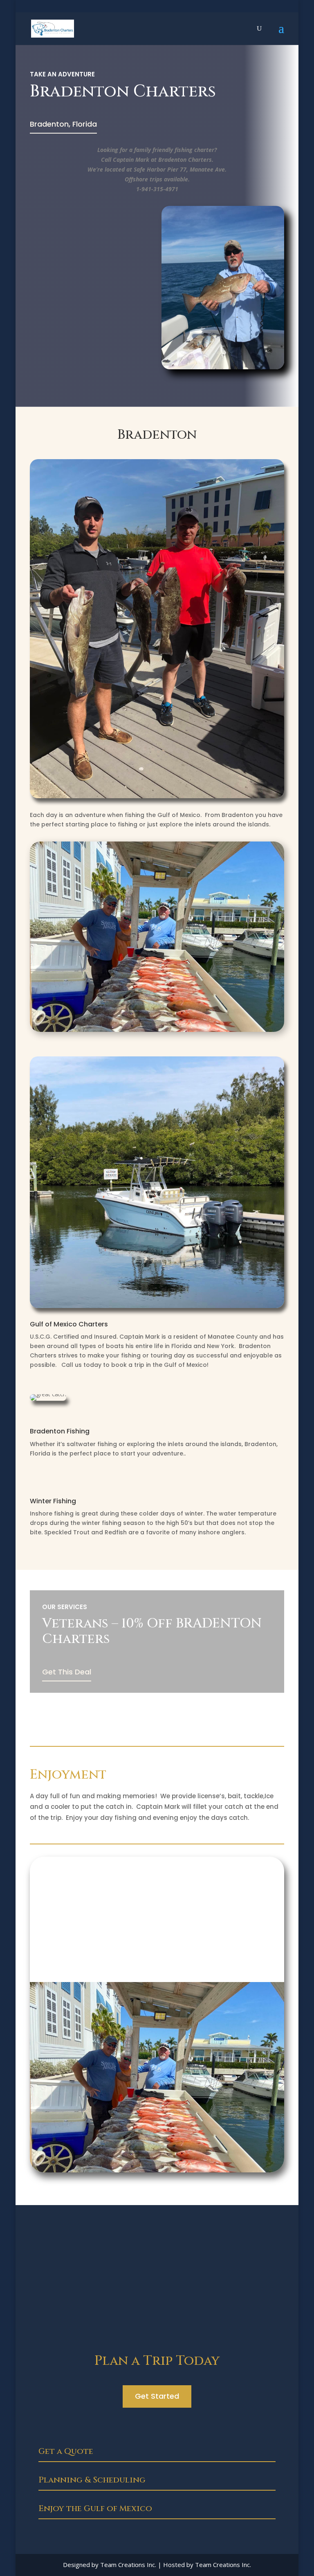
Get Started (157, 2396)
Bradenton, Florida (63, 124)
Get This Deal (67, 1672)
